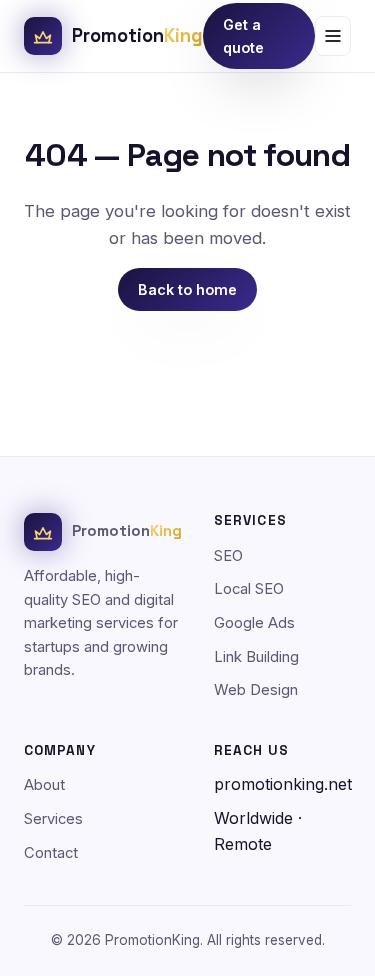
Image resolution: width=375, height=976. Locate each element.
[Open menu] (333, 36)
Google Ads (254, 623)
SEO (228, 556)
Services (53, 819)
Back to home (187, 289)
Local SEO (249, 589)
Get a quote (243, 36)
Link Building (256, 657)
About (44, 785)
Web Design (256, 690)
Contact (51, 853)
